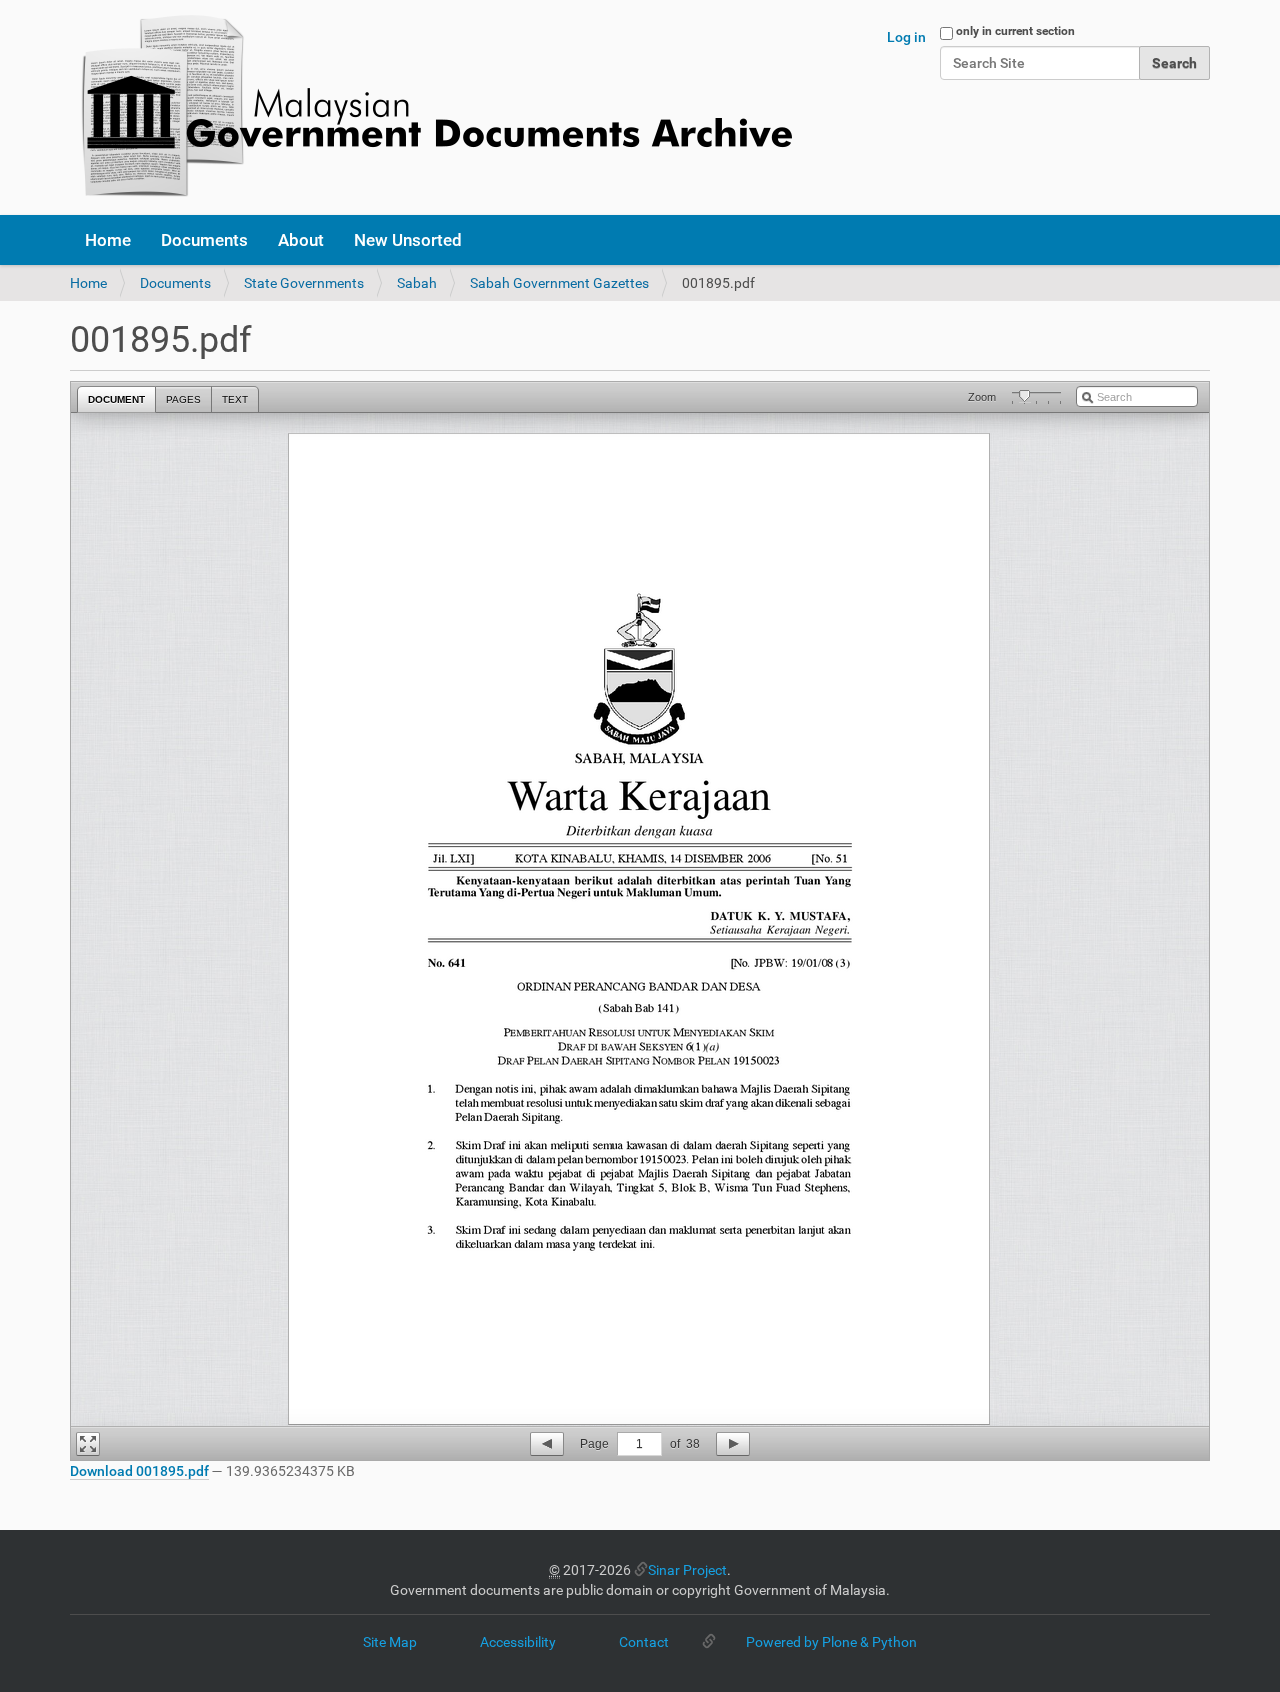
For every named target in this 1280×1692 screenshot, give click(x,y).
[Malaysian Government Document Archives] (431, 107)
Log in (906, 37)
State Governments (304, 283)
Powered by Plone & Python (831, 1642)
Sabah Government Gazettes (559, 283)
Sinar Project (687, 1570)
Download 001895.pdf (139, 1471)
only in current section (1015, 31)
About (301, 240)
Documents (204, 240)
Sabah (417, 283)
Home (108, 240)
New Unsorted (408, 240)
